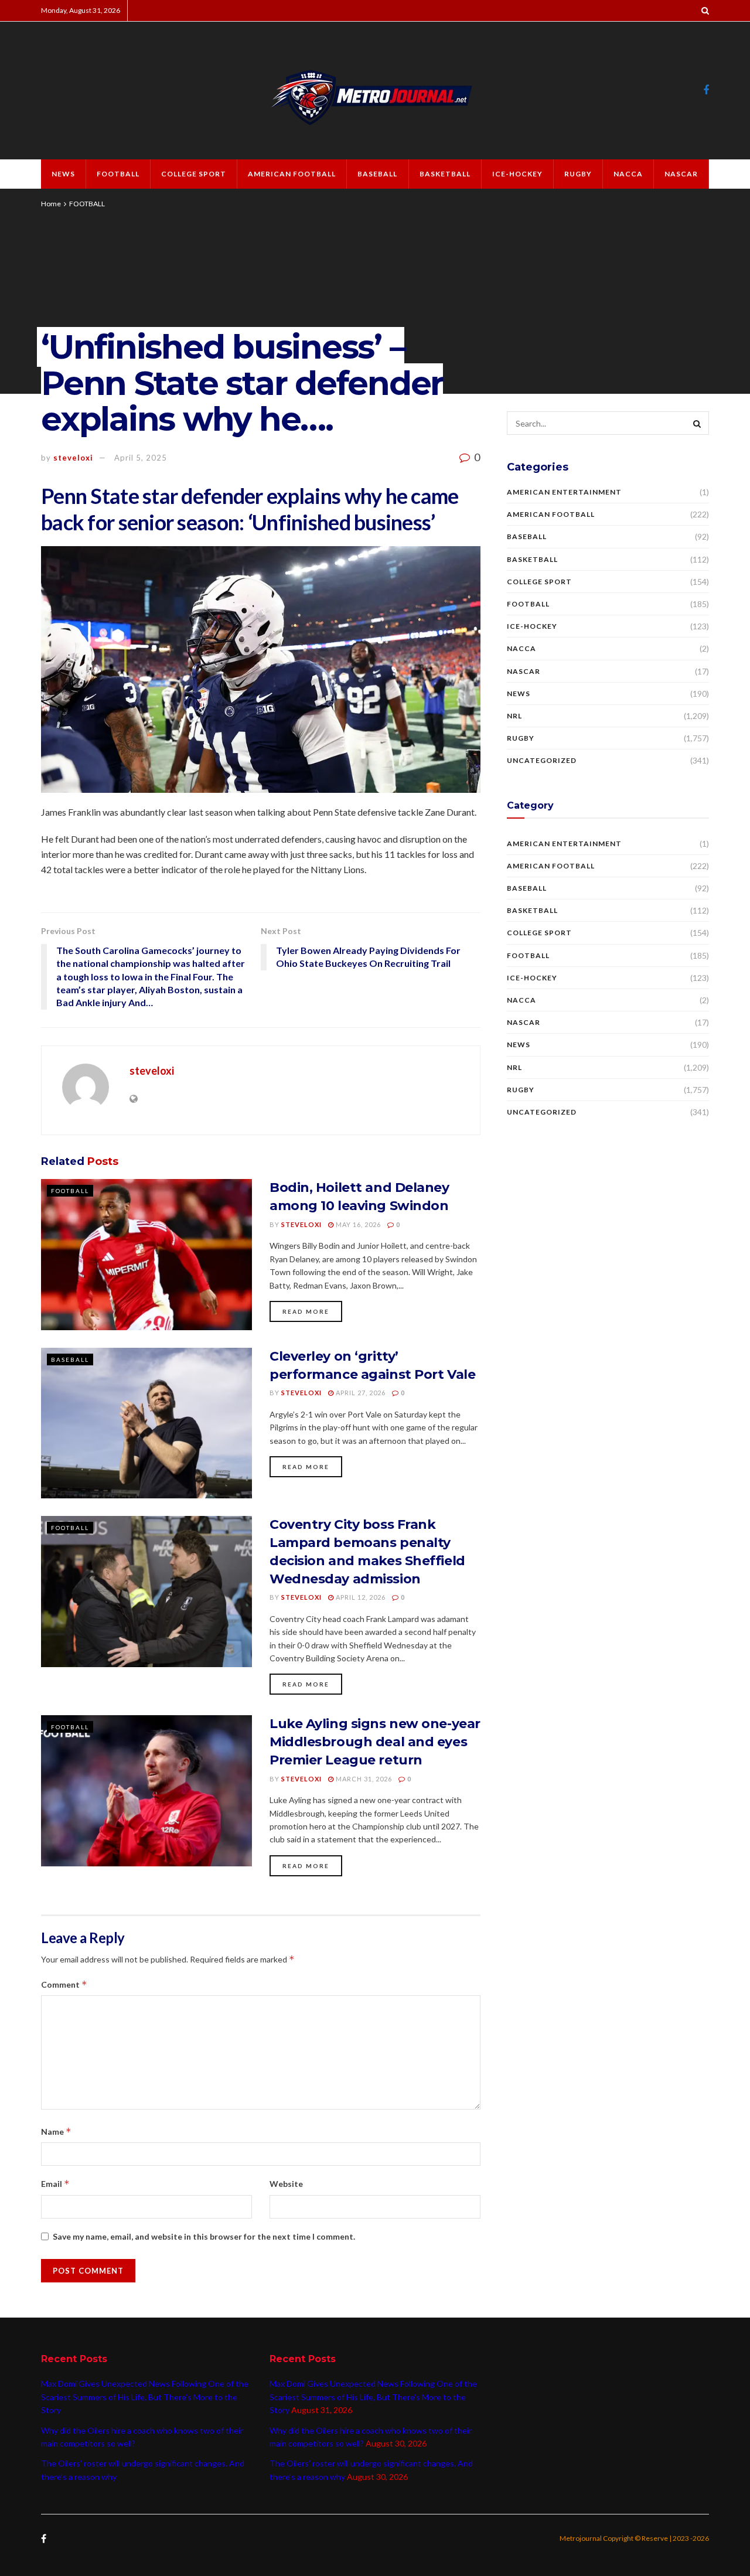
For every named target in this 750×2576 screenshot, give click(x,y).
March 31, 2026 (363, 1779)
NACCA (628, 174)
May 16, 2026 (357, 1224)
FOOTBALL (118, 174)
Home (51, 204)
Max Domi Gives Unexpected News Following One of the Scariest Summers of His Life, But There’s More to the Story (145, 2397)
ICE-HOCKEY (517, 174)
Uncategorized (542, 760)
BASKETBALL (445, 174)
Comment (64, 1984)
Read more (306, 1311)
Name (56, 2132)
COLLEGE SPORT (194, 174)
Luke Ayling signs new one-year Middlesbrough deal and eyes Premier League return (375, 1742)
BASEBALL (377, 174)
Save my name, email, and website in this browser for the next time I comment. (204, 2236)
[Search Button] (697, 423)
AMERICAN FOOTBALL (292, 174)
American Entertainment (564, 492)
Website (286, 2184)
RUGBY (578, 174)
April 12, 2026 (360, 1597)
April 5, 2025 (141, 458)
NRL (514, 716)
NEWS (63, 174)
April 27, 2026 (360, 1393)
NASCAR (681, 174)
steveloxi (73, 458)
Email (55, 2184)
